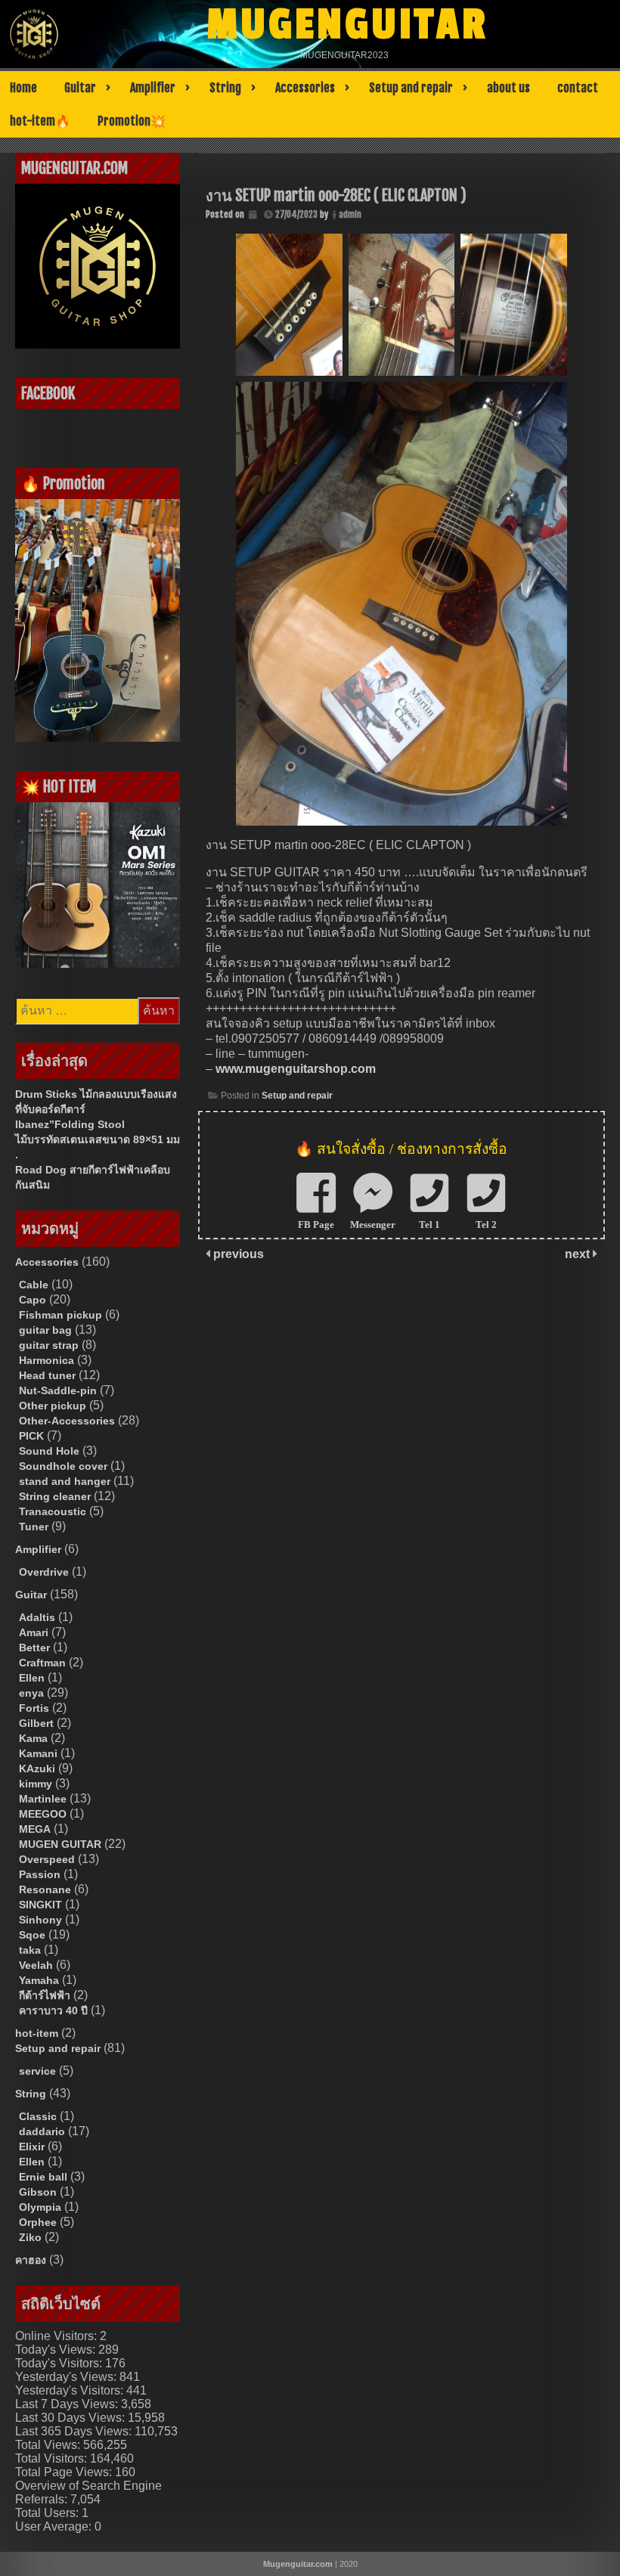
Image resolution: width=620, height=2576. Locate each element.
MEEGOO (43, 1814)
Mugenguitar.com (298, 2564)
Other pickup (53, 1406)
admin (350, 214)
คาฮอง (31, 2260)
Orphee (38, 2222)
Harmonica (46, 1360)
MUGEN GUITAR (60, 1844)
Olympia (40, 2207)
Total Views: (49, 2445)
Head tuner (47, 1375)
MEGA (35, 1829)
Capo (33, 1300)
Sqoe (32, 1935)
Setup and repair (411, 88)
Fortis (34, 1708)
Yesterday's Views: (67, 2377)
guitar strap (49, 1345)
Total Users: (48, 2513)
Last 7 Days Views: (68, 2404)
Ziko (30, 2237)
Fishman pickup (60, 1315)
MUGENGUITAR (347, 25)
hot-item (37, 2033)
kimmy (36, 1784)
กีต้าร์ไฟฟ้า (45, 1995)
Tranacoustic (53, 1511)
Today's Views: (57, 2350)
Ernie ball (43, 2177)
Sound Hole (49, 1451)
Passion (40, 1874)
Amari (34, 1632)
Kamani (38, 1753)
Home (23, 88)
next (579, 1254)
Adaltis (37, 1617)
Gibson (38, 2192)
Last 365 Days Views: (75, 2431)
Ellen (32, 1678)
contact (578, 88)
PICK (31, 1436)
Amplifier (153, 88)
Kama (33, 1738)
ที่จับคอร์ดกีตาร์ (50, 1109)
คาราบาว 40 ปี (53, 2010)
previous (237, 1254)
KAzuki (37, 1768)
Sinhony (40, 1920)
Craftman (42, 1663)
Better (34, 1648)
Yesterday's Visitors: (71, 2390)
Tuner (34, 1527)
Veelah (36, 1965)
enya (31, 1693)
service (37, 2071)
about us (508, 88)
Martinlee (43, 1799)
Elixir (32, 2147)
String (225, 88)
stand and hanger (65, 1481)
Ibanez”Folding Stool (70, 1124)
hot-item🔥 (40, 121)
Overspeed (47, 1859)
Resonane (45, 1889)
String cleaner (55, 1496)
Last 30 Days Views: (71, 2418)
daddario (42, 2131)
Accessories (305, 88)
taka (30, 1950)
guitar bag (45, 1330)
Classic (38, 2116)
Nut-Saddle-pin (58, 1390)
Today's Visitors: (60, 2363)
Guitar (80, 88)
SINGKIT (40, 1905)
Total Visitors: (53, 2458)
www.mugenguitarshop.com (296, 1069)
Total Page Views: (65, 2472)
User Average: (55, 2526)
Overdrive (44, 1572)
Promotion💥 (132, 121)
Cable (34, 1285)
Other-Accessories (67, 1421)
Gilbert (36, 1723)
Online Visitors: (57, 2336)
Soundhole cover (63, 1466)
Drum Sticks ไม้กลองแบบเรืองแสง (96, 1094)
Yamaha (39, 1980)
